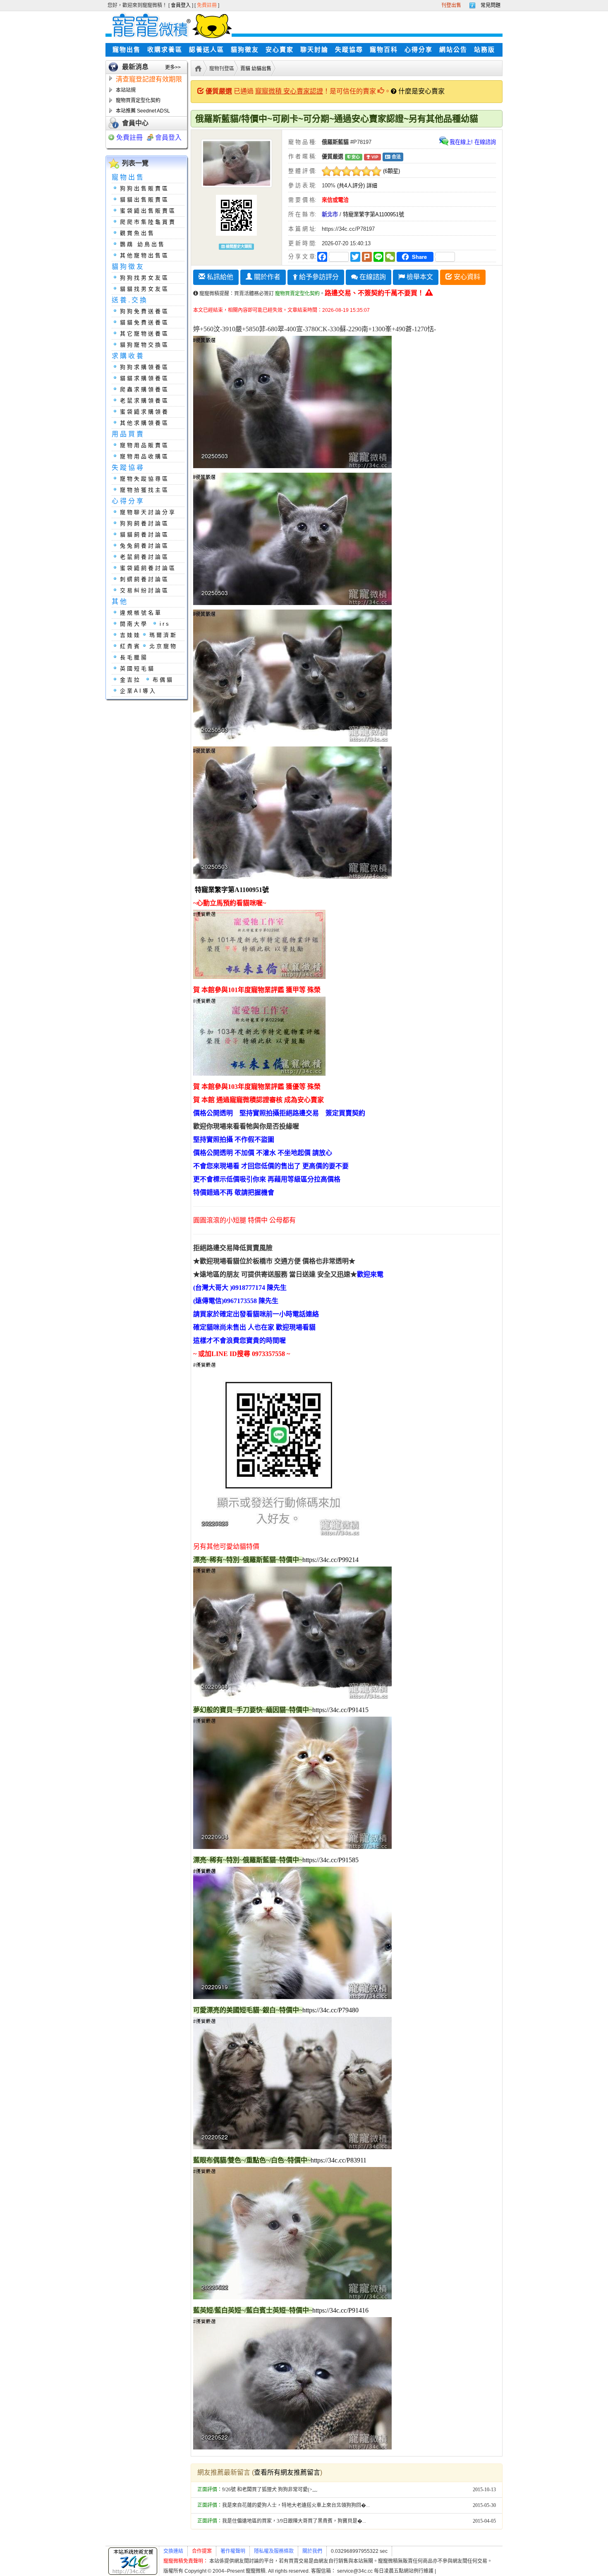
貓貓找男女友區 (145, 289)
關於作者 (266, 277)
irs (165, 624)
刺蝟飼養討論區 (145, 579)
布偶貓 (163, 680)
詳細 (372, 185)
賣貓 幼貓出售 (256, 69)
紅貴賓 (130, 646)
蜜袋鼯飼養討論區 (148, 568)
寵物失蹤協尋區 (145, 479)
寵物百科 (384, 50)
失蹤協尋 (349, 50)
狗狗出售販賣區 (145, 188)
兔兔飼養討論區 (145, 546)
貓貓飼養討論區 (145, 535)
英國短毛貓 (138, 669)
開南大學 (134, 624)
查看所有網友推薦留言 (287, 2472)
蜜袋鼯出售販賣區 (148, 211)
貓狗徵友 (245, 50)
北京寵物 (163, 646)
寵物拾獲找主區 (145, 490)
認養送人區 (207, 50)
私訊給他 (219, 277)
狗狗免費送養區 (145, 311)
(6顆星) (391, 171)
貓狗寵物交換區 (145, 345)
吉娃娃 (130, 635)
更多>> (173, 67)
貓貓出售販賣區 (145, 200)
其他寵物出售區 (145, 255)
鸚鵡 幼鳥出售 (143, 244)
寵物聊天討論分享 (148, 512)
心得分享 (419, 50)
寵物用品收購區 (145, 456)
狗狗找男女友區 (145, 278)
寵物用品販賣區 (145, 445)
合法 (396, 157)
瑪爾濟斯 (163, 635)
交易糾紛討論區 (145, 590)
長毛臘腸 (134, 657)
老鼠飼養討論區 (145, 557)
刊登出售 (451, 5)
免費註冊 (207, 5)
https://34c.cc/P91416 (340, 2310)
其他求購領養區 (145, 423)
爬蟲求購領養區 (145, 389)
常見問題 (491, 5)
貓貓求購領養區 (145, 378)
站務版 (485, 50)
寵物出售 (127, 50)
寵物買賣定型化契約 (138, 100)
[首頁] (197, 68)
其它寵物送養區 (145, 334)
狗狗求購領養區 (145, 367)
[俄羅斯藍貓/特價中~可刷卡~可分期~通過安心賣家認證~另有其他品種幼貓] (237, 163)
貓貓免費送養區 (145, 322)
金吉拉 (130, 680)
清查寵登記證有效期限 (149, 79)
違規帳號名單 (141, 613)
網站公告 (453, 50)
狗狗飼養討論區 (145, 523)
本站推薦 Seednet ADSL (143, 111)
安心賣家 (280, 50)
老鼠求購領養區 (145, 401)
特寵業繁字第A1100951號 (373, 214)
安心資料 (466, 277)
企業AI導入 (138, 691)
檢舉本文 (419, 277)
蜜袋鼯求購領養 (145, 412)
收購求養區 (165, 50)
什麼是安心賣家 (421, 91)
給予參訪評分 (318, 277)
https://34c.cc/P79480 (330, 2010)
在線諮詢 (372, 277)
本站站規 (126, 90)
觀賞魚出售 (138, 233)
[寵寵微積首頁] (169, 25)
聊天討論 (314, 50)
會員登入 (181, 5)
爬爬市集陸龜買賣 (148, 222)
